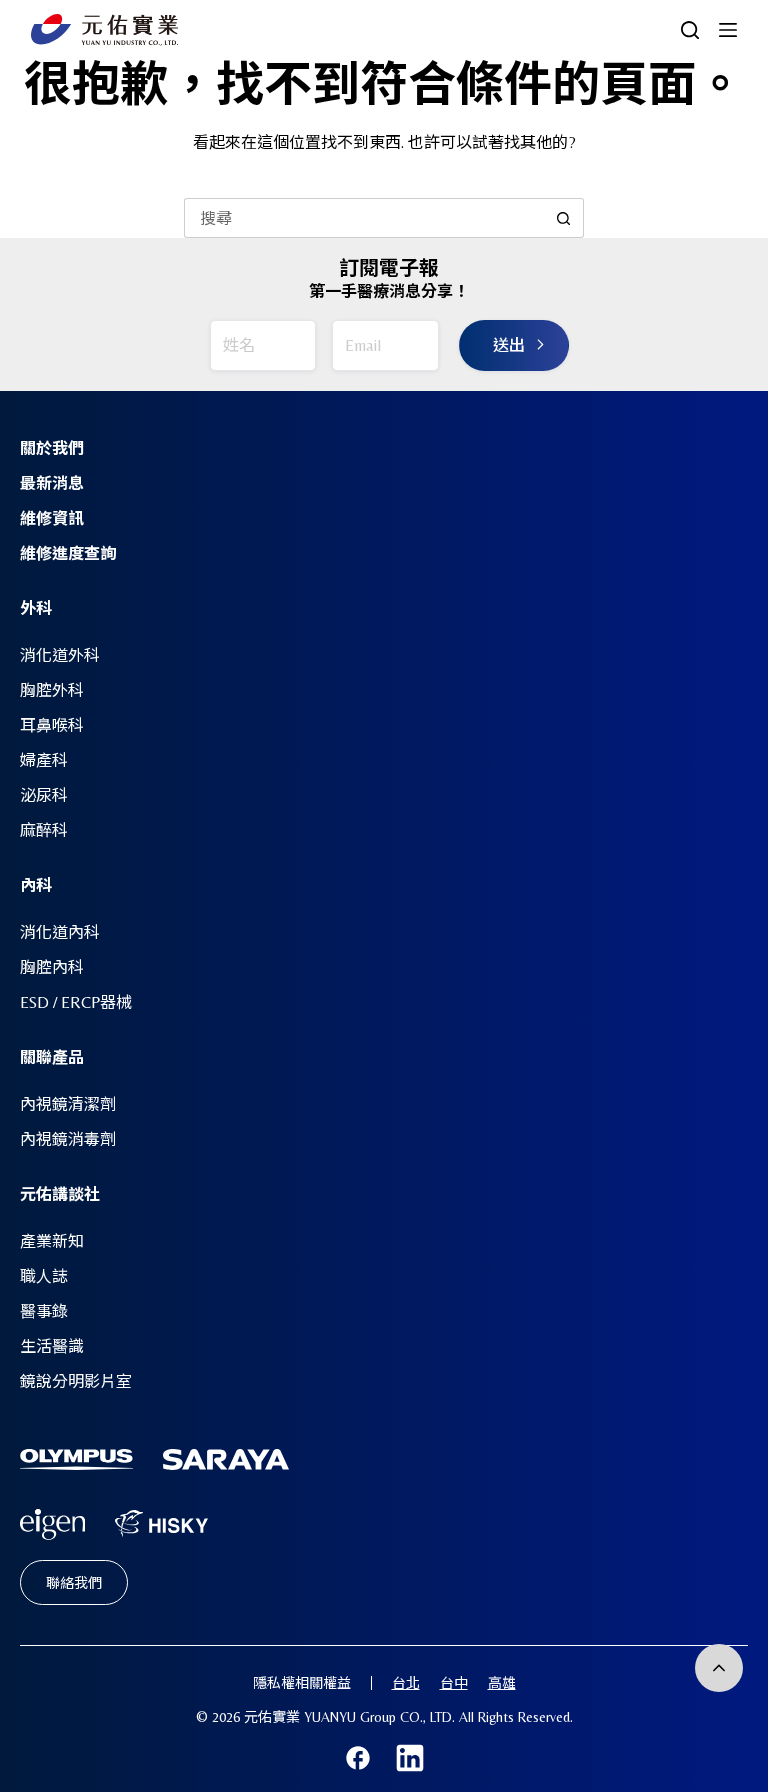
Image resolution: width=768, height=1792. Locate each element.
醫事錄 (44, 1311)
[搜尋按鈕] (564, 218)
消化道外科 (60, 655)
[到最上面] (719, 1668)
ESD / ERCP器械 (76, 1002)
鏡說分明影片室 (76, 1381)
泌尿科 (44, 795)
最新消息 (52, 483)
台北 (406, 1683)
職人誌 (44, 1276)
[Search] (690, 30)
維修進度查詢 (68, 553)
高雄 (502, 1683)
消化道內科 (60, 932)
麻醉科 (44, 830)
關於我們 (52, 448)
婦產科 (44, 760)
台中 (454, 1683)
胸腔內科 (52, 967)
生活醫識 (52, 1346)
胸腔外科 (52, 690)
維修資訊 (52, 518)
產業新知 (52, 1241)
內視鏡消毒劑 (68, 1139)
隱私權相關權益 (302, 1683)
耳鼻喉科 (52, 725)
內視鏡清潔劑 (68, 1104)
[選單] (728, 30)
